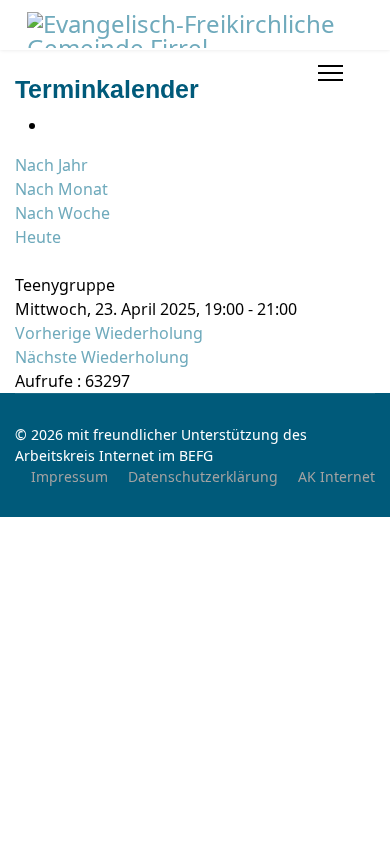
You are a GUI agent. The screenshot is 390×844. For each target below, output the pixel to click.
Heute (38, 237)
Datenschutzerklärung (203, 476)
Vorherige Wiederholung (109, 333)
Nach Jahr (51, 165)
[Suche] (21, 261)
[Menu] (330, 73)
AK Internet (336, 476)
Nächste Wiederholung (102, 357)
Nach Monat (61, 189)
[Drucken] (53, 125)
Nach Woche (62, 213)
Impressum (69, 476)
